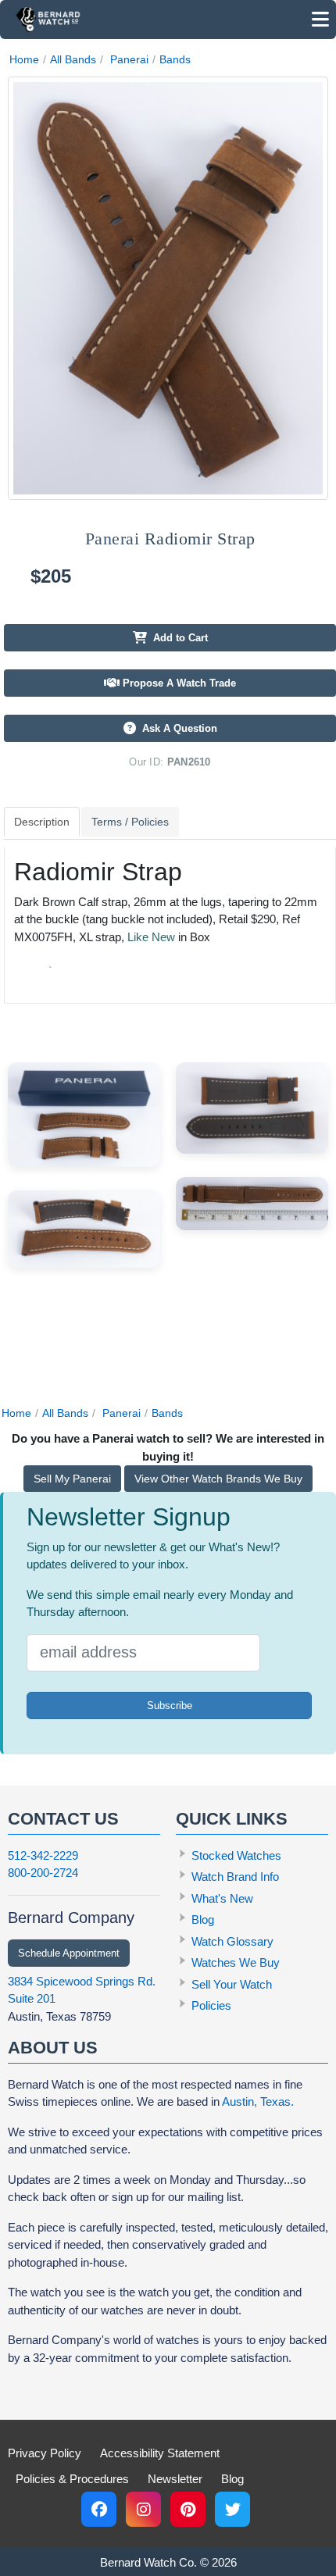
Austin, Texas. (258, 2101)
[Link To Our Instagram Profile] (143, 2509)
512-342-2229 (43, 1855)
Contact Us (63, 1819)
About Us (53, 2048)
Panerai (129, 59)
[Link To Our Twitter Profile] (232, 2509)
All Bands (73, 59)
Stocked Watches (236, 1855)
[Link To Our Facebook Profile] (99, 2509)
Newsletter (175, 2479)
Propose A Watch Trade (178, 683)
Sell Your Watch (232, 1984)
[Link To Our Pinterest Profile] (188, 2509)
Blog (203, 1920)
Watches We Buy (236, 1962)
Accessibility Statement (160, 2453)
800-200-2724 (43, 1873)
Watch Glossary (232, 1941)
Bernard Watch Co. (148, 2562)
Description (42, 822)
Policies (211, 2005)
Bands (175, 59)
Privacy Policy (45, 2453)
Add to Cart (177, 638)
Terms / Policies (130, 822)
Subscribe (170, 1705)
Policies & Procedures (72, 2479)
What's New (222, 1898)
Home (24, 59)
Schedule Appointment (69, 1953)
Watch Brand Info (235, 1877)
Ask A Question (177, 728)
